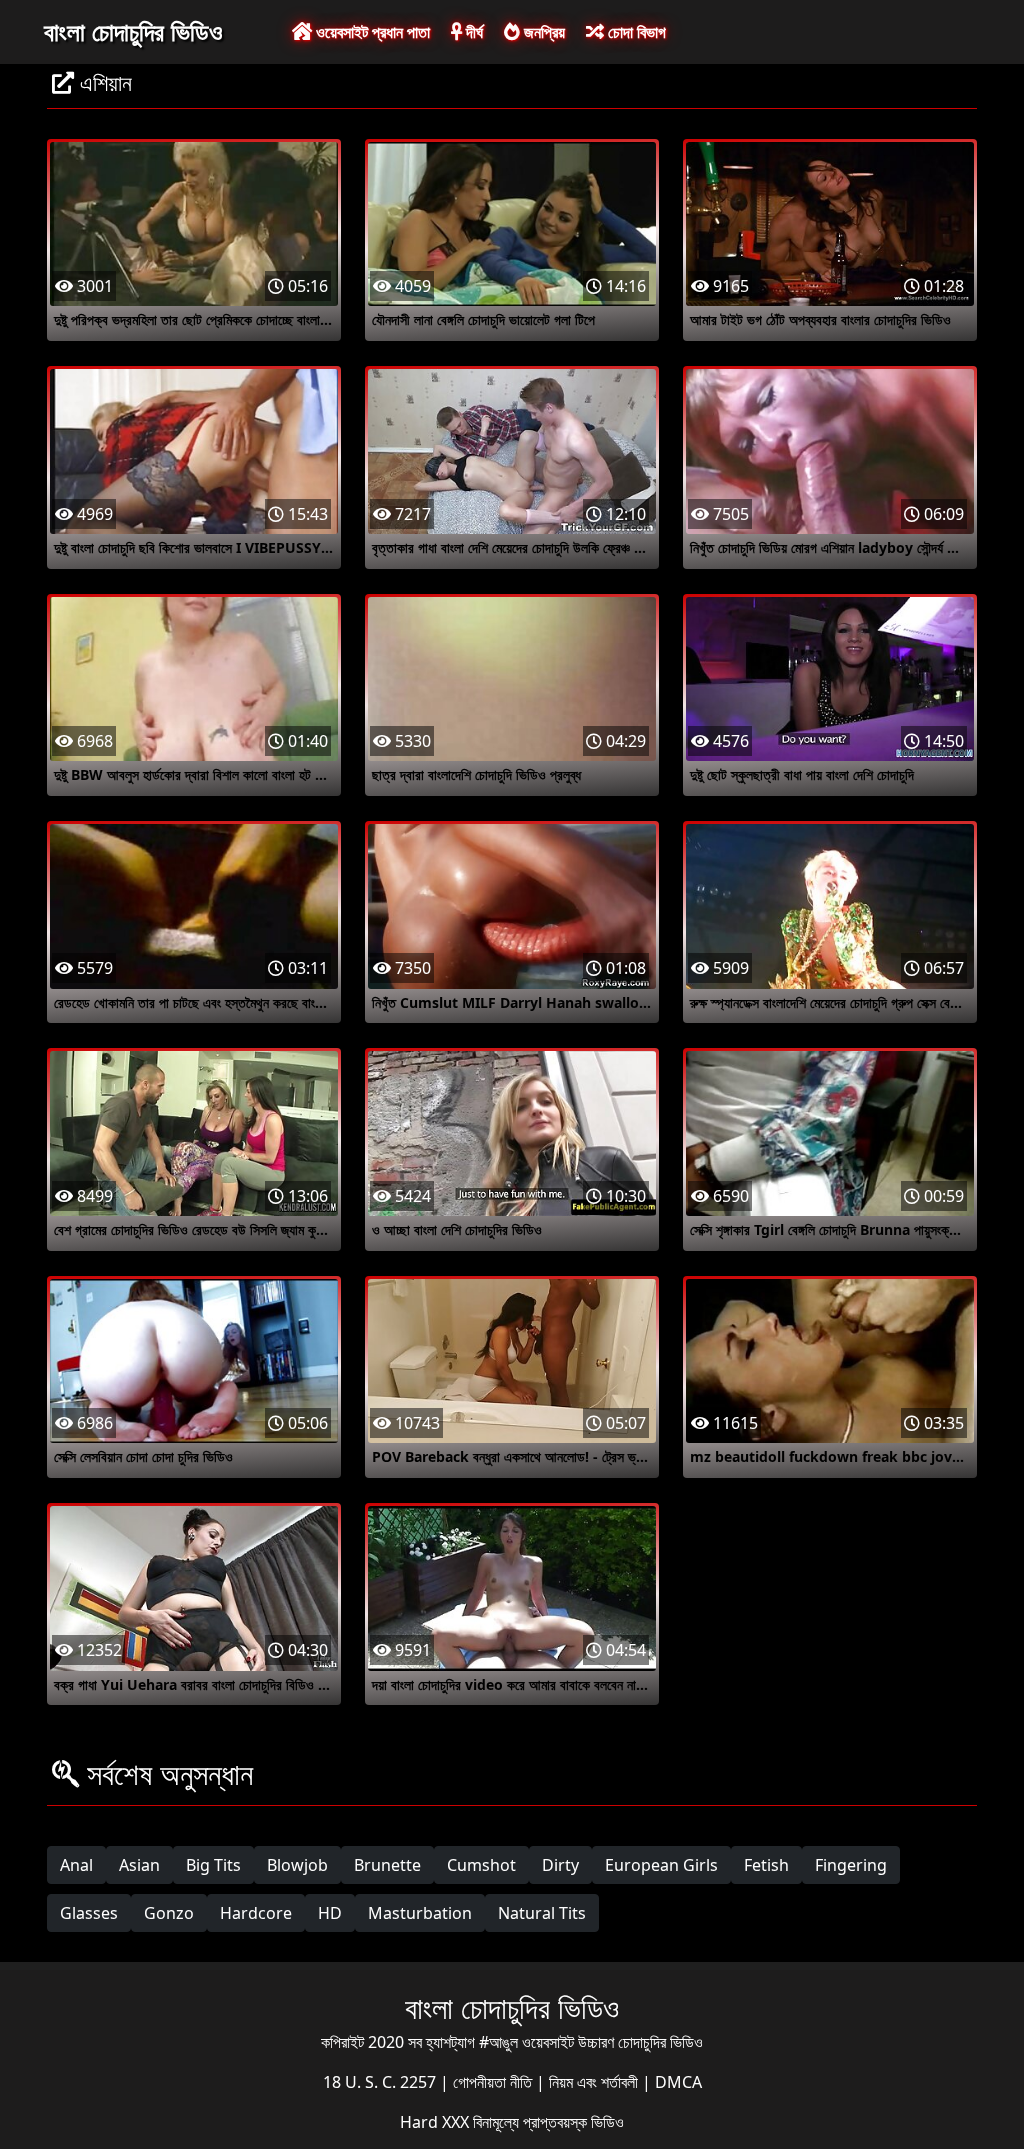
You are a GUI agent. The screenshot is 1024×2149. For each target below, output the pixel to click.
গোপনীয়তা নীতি (494, 2082)
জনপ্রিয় (542, 32)
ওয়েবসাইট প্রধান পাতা (371, 32)
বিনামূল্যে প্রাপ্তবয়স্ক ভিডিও (548, 2122)
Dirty (560, 1865)
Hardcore (256, 1913)
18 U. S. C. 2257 (381, 2082)
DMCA (678, 2082)
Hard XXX (436, 2122)
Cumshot (481, 1865)
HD (330, 1913)
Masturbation (420, 1913)
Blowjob (297, 1865)
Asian (139, 1865)
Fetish (766, 1865)
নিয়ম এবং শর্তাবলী (595, 2082)
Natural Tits (542, 1913)
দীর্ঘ (472, 32)
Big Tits (213, 1865)
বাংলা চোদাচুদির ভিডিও (133, 31)
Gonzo (169, 1913)
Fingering (851, 1865)
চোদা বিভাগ (635, 32)
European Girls (661, 1865)
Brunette (387, 1865)
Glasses (89, 1913)
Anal (76, 1865)
